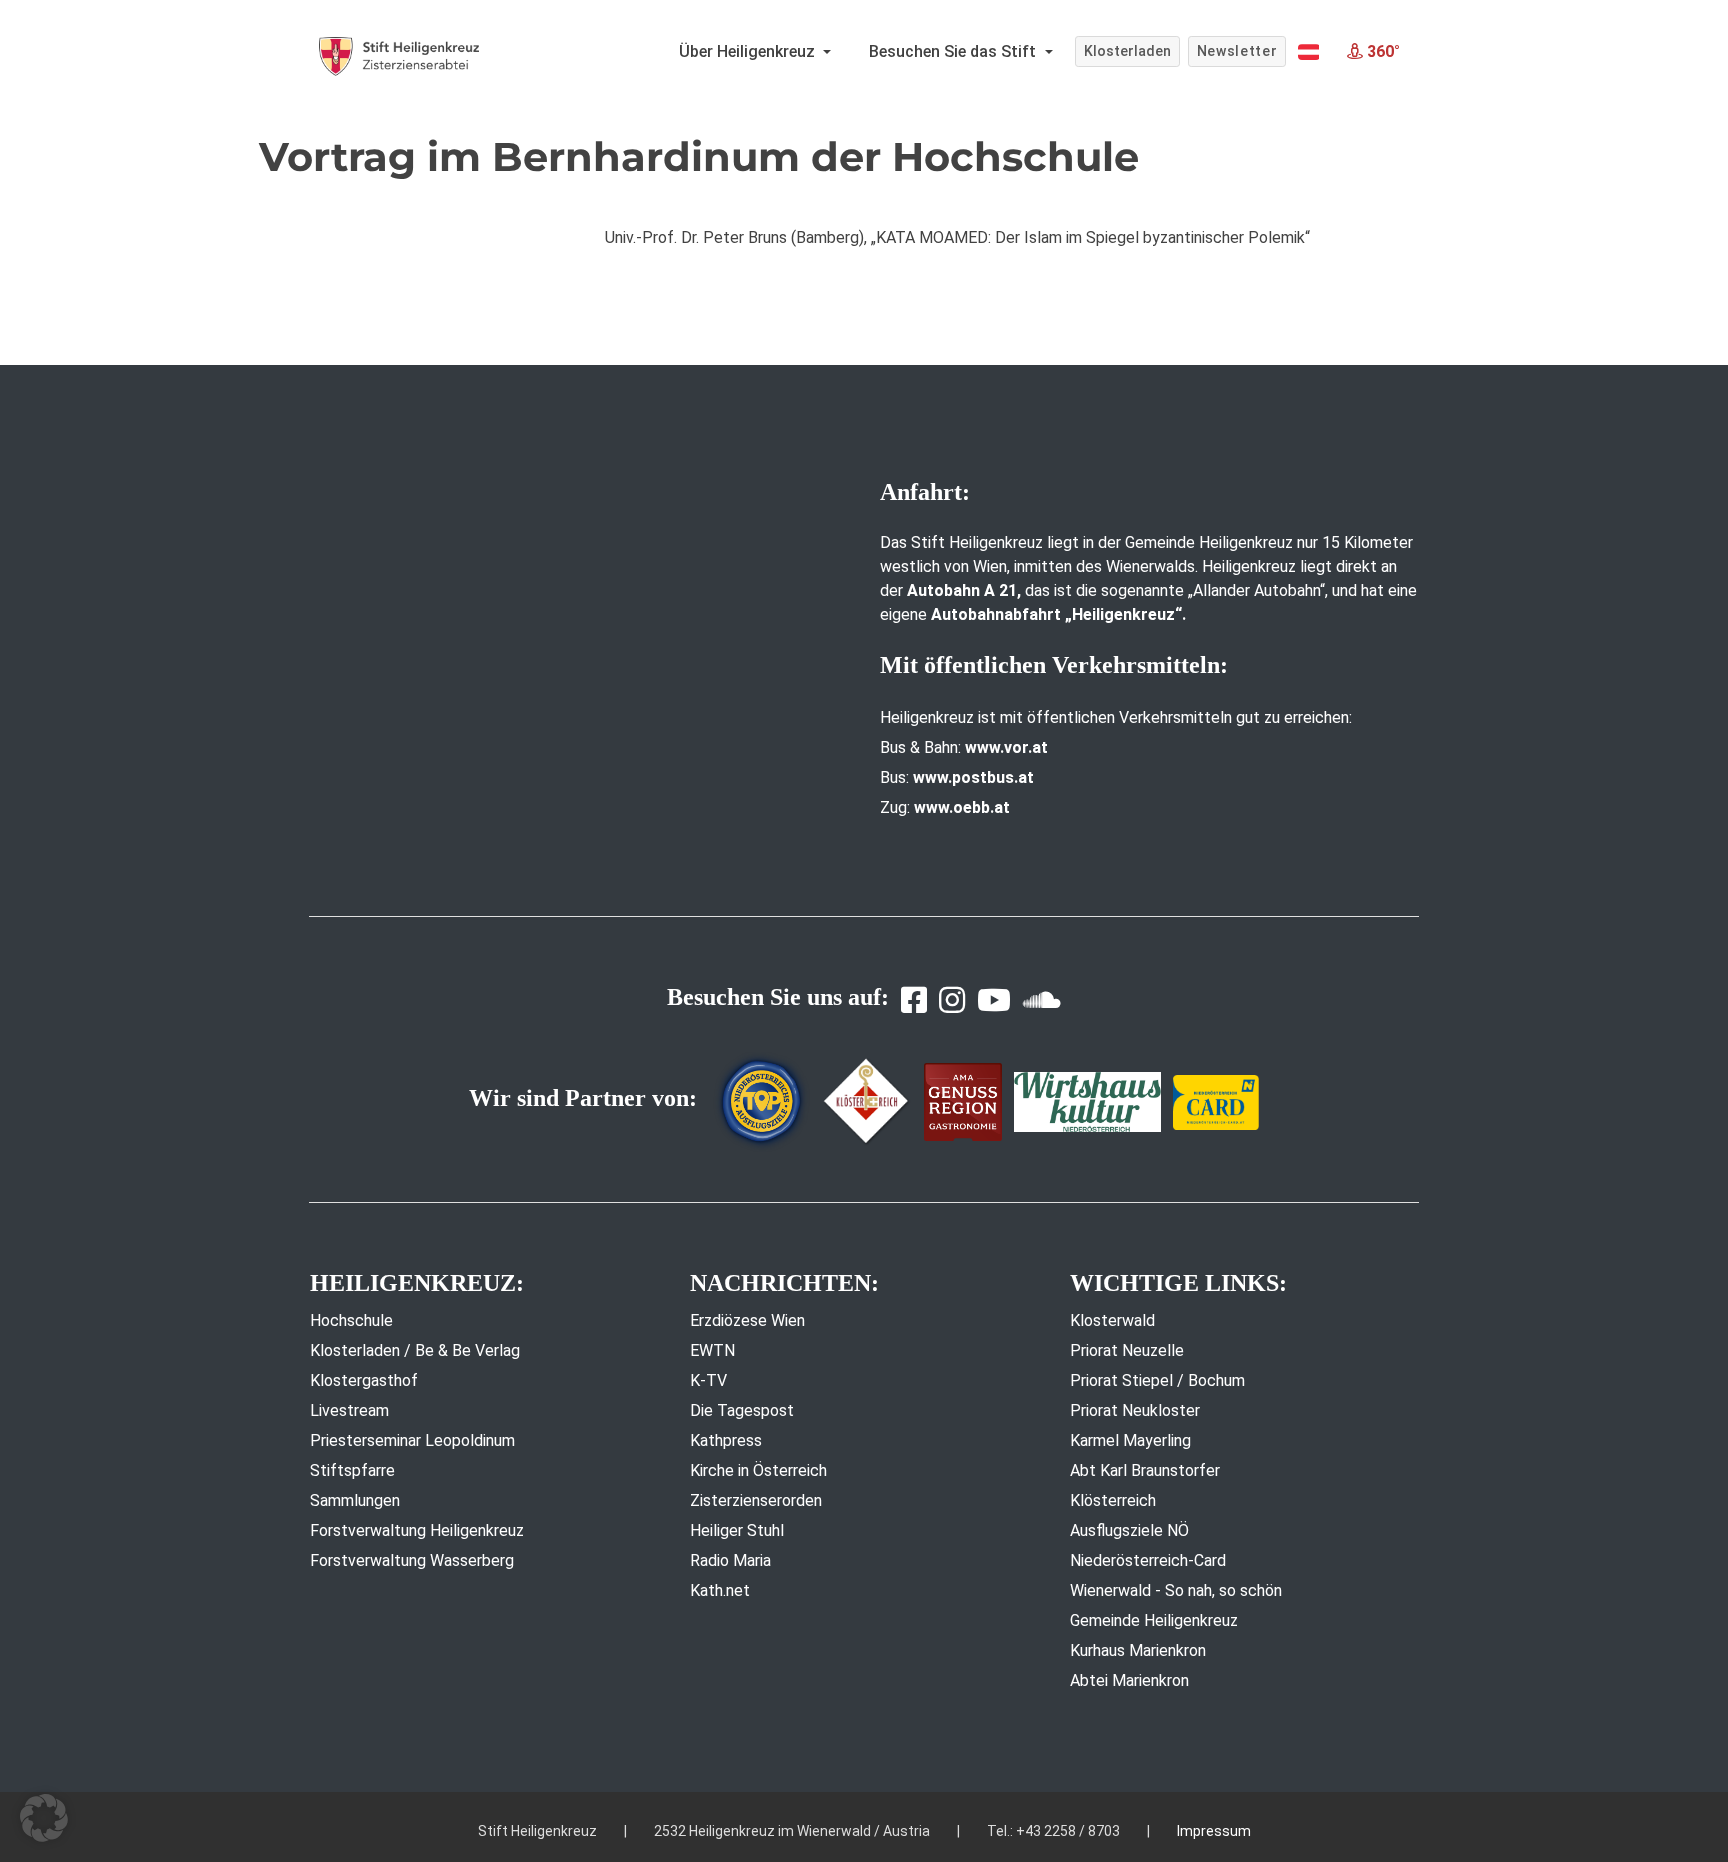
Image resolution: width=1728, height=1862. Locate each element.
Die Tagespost (742, 1410)
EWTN (712, 1350)
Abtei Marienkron (1129, 1680)
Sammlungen (355, 1500)
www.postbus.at (973, 777)
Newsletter (1237, 51)
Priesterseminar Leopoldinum (412, 1440)
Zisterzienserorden (756, 1500)
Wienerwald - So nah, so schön (1176, 1590)
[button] (1308, 52)
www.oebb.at (962, 807)
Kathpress (726, 1440)
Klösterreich (1113, 1500)
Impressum (1214, 1831)
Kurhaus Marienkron (1138, 1650)
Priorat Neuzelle (1127, 1350)
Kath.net (720, 1590)
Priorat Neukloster (1135, 1410)
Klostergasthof (364, 1380)
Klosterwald (1112, 1320)
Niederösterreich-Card (1148, 1560)
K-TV (708, 1380)
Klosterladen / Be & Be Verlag (415, 1350)
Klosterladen (1127, 51)
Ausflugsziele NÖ (1129, 1530)
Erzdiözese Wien (747, 1320)
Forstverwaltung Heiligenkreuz (417, 1530)
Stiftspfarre (352, 1470)
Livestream (349, 1410)
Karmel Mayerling (1130, 1440)
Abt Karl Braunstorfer (1145, 1470)
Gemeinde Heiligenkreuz (1154, 1620)
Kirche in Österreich (758, 1470)
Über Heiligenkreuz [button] (749, 51)
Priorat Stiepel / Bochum (1157, 1380)
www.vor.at (1006, 747)
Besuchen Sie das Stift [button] (954, 51)
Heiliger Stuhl (737, 1530)
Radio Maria (730, 1560)
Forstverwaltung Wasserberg (412, 1560)
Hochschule (351, 1320)
